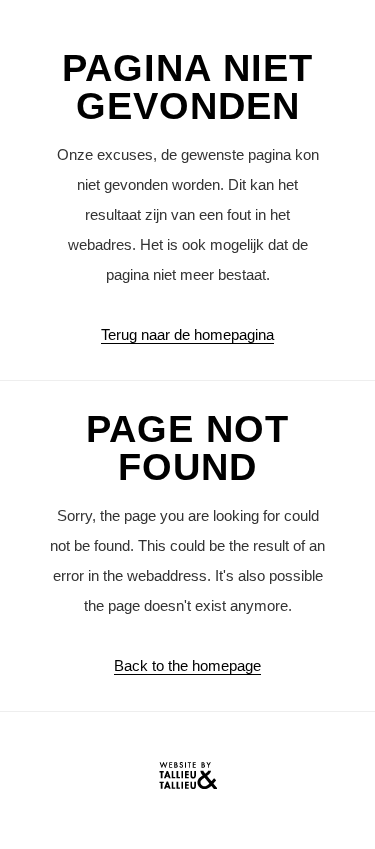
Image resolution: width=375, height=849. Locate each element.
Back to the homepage (187, 665)
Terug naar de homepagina (187, 334)
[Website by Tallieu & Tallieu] (188, 780)
